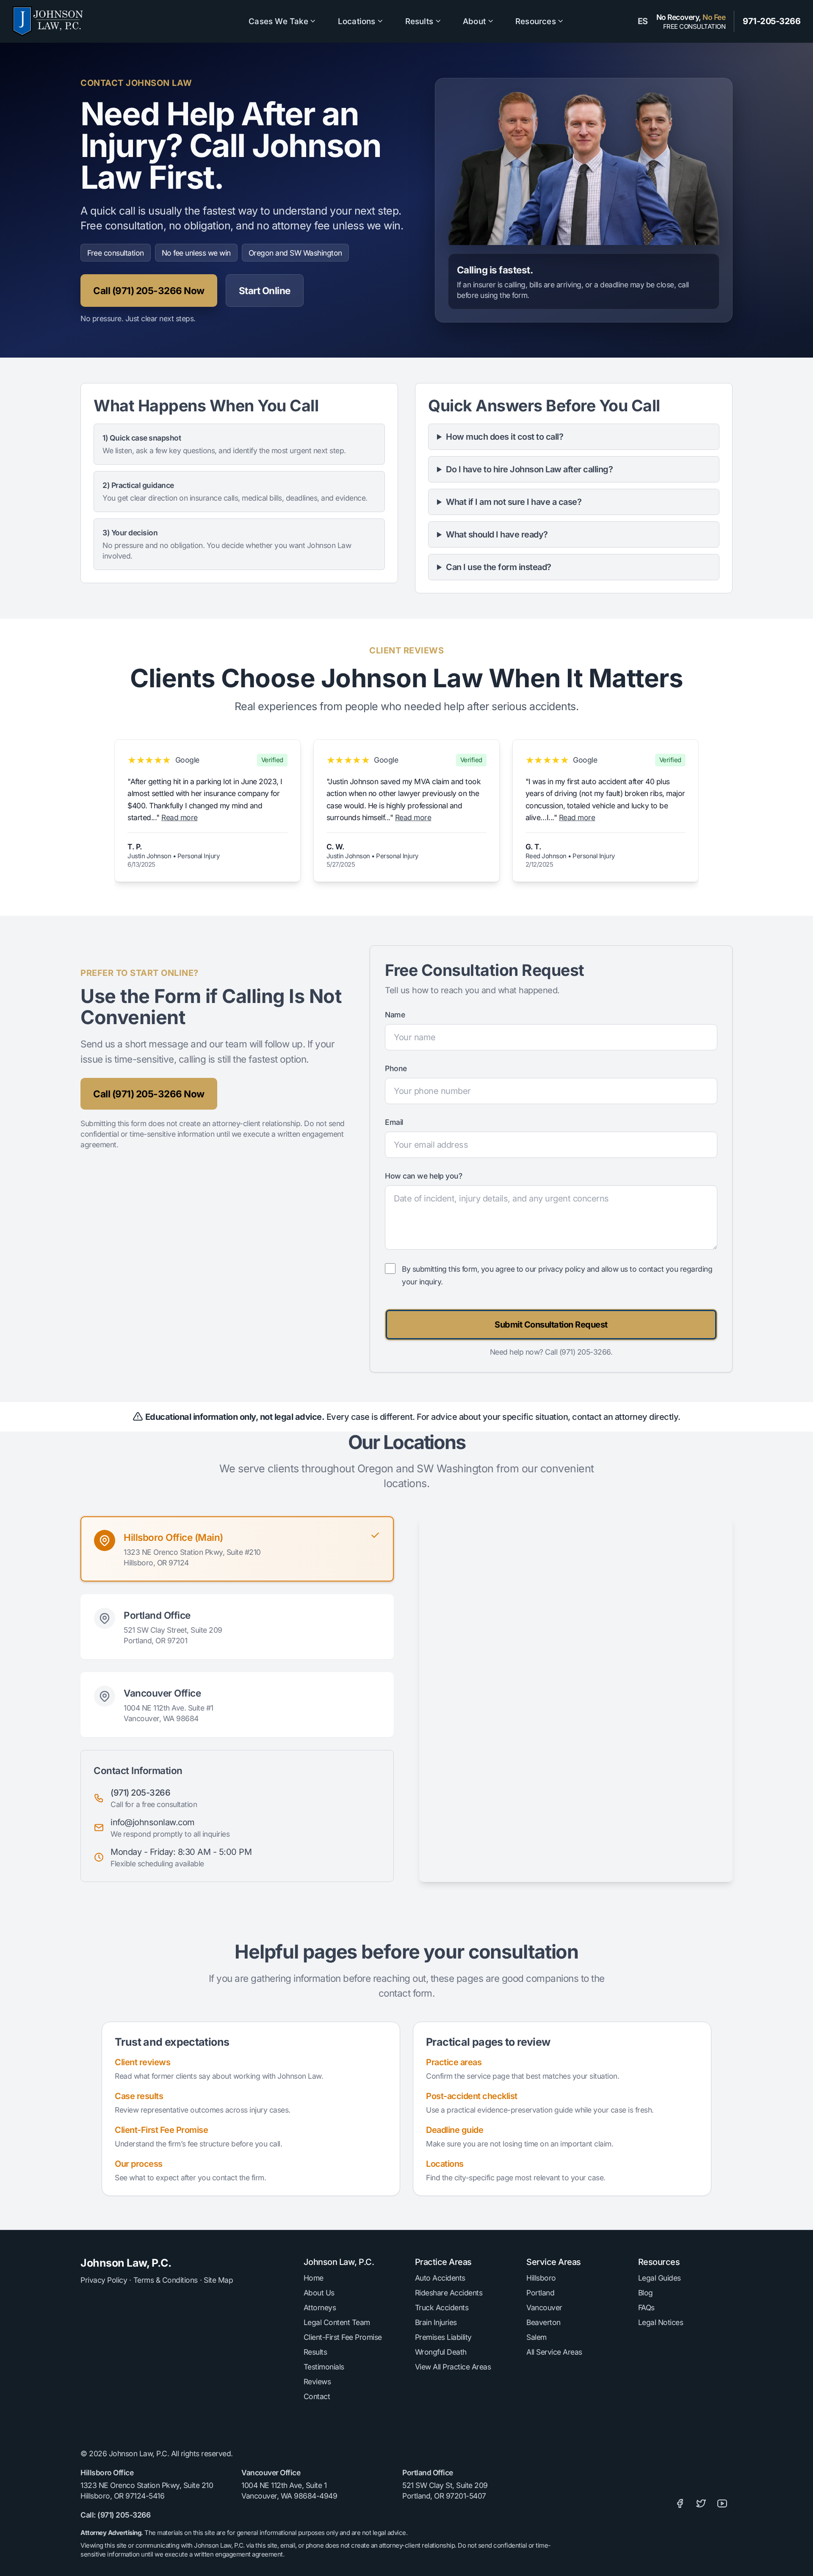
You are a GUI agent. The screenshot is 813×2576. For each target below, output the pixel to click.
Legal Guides (660, 2278)
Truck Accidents (442, 2307)
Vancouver (544, 2307)
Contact (317, 2396)
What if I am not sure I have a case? (514, 502)
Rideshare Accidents (449, 2293)
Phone (396, 1068)
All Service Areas (554, 2352)
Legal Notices (661, 2322)
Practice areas (454, 2062)
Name (395, 1015)
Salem (536, 2337)
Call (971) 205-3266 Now (149, 291)
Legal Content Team (337, 2322)
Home (314, 2278)
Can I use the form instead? (499, 567)
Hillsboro (541, 2278)
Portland (540, 2293)
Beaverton (543, 2322)
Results (315, 2352)
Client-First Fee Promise (161, 2130)
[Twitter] (701, 2504)
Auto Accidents (440, 2278)
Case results (139, 2096)
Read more (180, 817)
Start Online (265, 291)
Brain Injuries (436, 2322)
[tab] (237, 1549)
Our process (139, 2164)
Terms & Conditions (166, 2280)
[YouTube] (722, 2504)
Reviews (317, 2382)
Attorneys (320, 2307)
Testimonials (324, 2367)
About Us (319, 2293)
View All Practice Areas (453, 2367)
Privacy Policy (104, 2280)
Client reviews (142, 2062)
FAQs (646, 2307)
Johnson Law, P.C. (126, 2263)
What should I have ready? (497, 534)
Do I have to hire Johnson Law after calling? (529, 469)
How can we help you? (423, 1176)
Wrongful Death (441, 2352)
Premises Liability (443, 2337)
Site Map (218, 2280)
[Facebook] (680, 2504)
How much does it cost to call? (505, 437)
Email (394, 1122)
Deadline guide (455, 2130)
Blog (646, 2293)
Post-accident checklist (472, 2096)
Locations (445, 2164)
